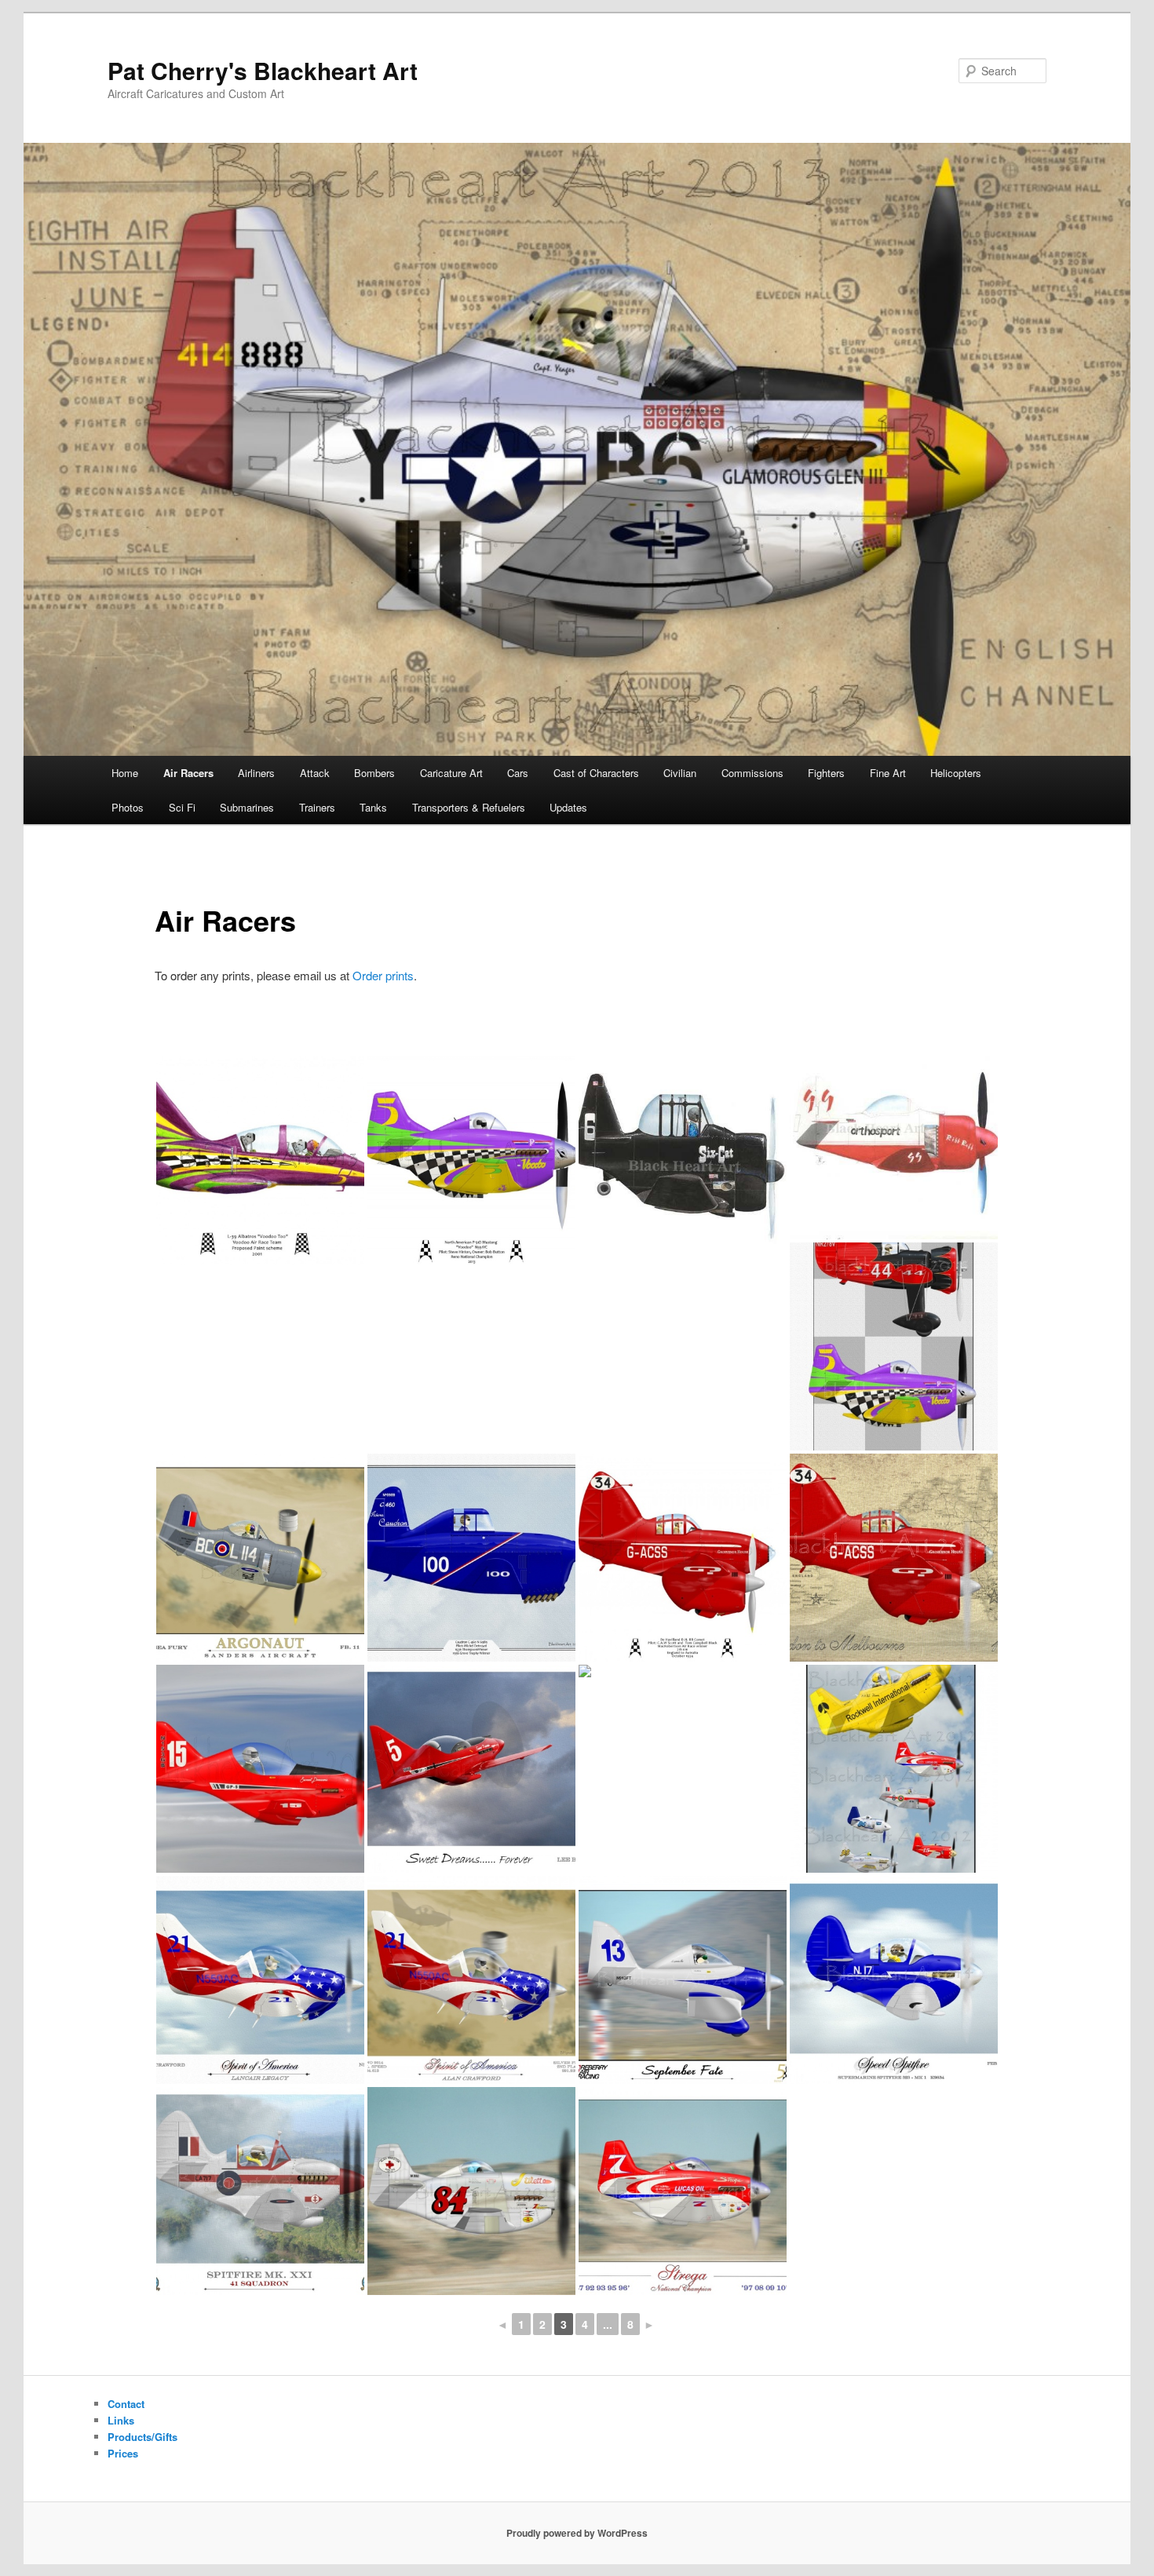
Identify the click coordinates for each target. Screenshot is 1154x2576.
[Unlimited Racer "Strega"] (683, 2191)
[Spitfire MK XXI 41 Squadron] (260, 2191)
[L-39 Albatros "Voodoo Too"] (260, 1160)
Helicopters (956, 773)
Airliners (256, 773)
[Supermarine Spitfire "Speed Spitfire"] (894, 1980)
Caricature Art (451, 773)
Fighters (826, 773)
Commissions (752, 773)
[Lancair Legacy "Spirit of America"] (260, 1980)
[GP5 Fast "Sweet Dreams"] (260, 1769)
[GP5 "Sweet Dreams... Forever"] (471, 1769)
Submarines (247, 807)
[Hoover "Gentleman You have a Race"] (894, 1769)
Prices (123, 2453)
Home (125, 773)
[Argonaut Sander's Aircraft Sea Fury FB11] (260, 1558)
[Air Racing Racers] (894, 1346)
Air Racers (188, 773)
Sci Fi (182, 807)
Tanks (373, 807)
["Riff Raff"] (894, 1148)
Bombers (374, 773)
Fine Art (888, 773)
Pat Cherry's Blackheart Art (263, 70)
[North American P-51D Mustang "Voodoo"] (471, 1160)
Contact (126, 2404)
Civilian (680, 773)
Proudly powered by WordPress (577, 2533)
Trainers (317, 807)
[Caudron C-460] (471, 1558)
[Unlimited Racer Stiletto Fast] (471, 2191)
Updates (568, 807)
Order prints (383, 975)
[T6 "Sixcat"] (683, 1153)
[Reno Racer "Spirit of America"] (471, 1980)
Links (121, 2420)
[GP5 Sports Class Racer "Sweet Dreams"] (683, 1671)
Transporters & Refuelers (469, 807)
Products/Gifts (142, 2437)
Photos (128, 807)
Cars (518, 773)
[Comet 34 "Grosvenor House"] (683, 1558)
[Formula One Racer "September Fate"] (683, 1980)
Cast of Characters (596, 773)
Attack (315, 773)
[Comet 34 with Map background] (894, 1558)
